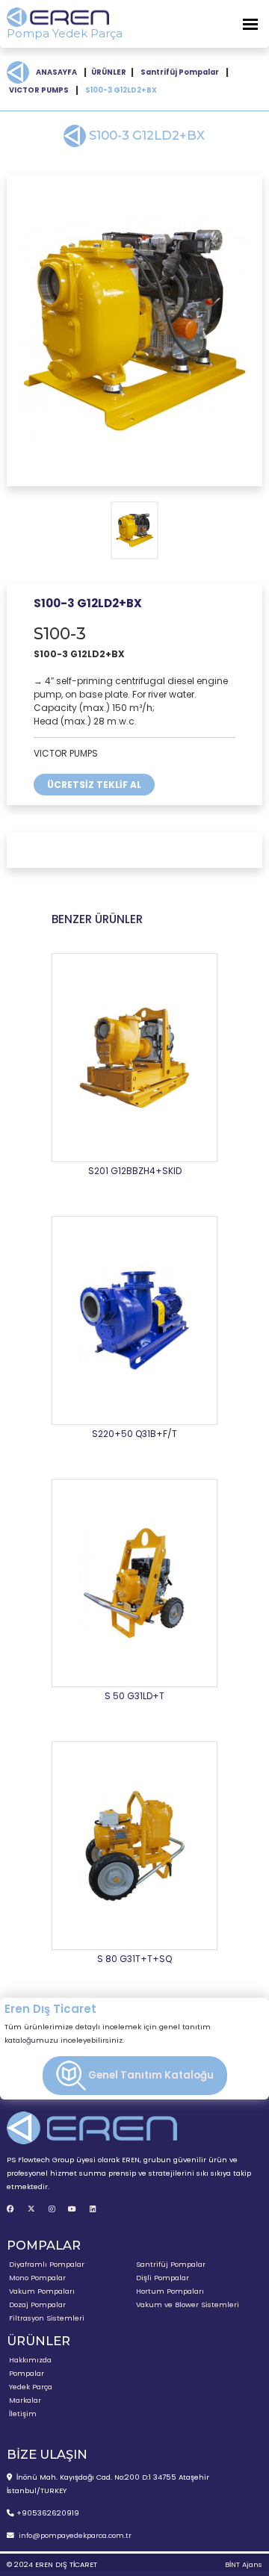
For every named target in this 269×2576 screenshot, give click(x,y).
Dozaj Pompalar (37, 2305)
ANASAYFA (56, 72)
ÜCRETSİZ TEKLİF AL (94, 785)
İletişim (23, 2414)
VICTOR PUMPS (39, 90)
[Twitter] (31, 2209)
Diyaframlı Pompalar (47, 2264)
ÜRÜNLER (109, 72)
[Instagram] (52, 2209)
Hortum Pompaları (170, 2291)
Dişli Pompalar (163, 2278)
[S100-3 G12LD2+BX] (134, 330)
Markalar (25, 2400)
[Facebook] (10, 2209)
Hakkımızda (30, 2360)
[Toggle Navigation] (250, 24)
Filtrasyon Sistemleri (47, 2318)
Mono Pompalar (37, 2278)
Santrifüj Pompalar (180, 72)
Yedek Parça (31, 2387)
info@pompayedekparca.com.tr (75, 2535)
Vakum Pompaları (42, 2291)
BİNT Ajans (244, 2564)
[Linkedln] (93, 2209)
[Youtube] (72, 2209)
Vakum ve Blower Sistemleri (188, 2305)
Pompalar (27, 2373)
